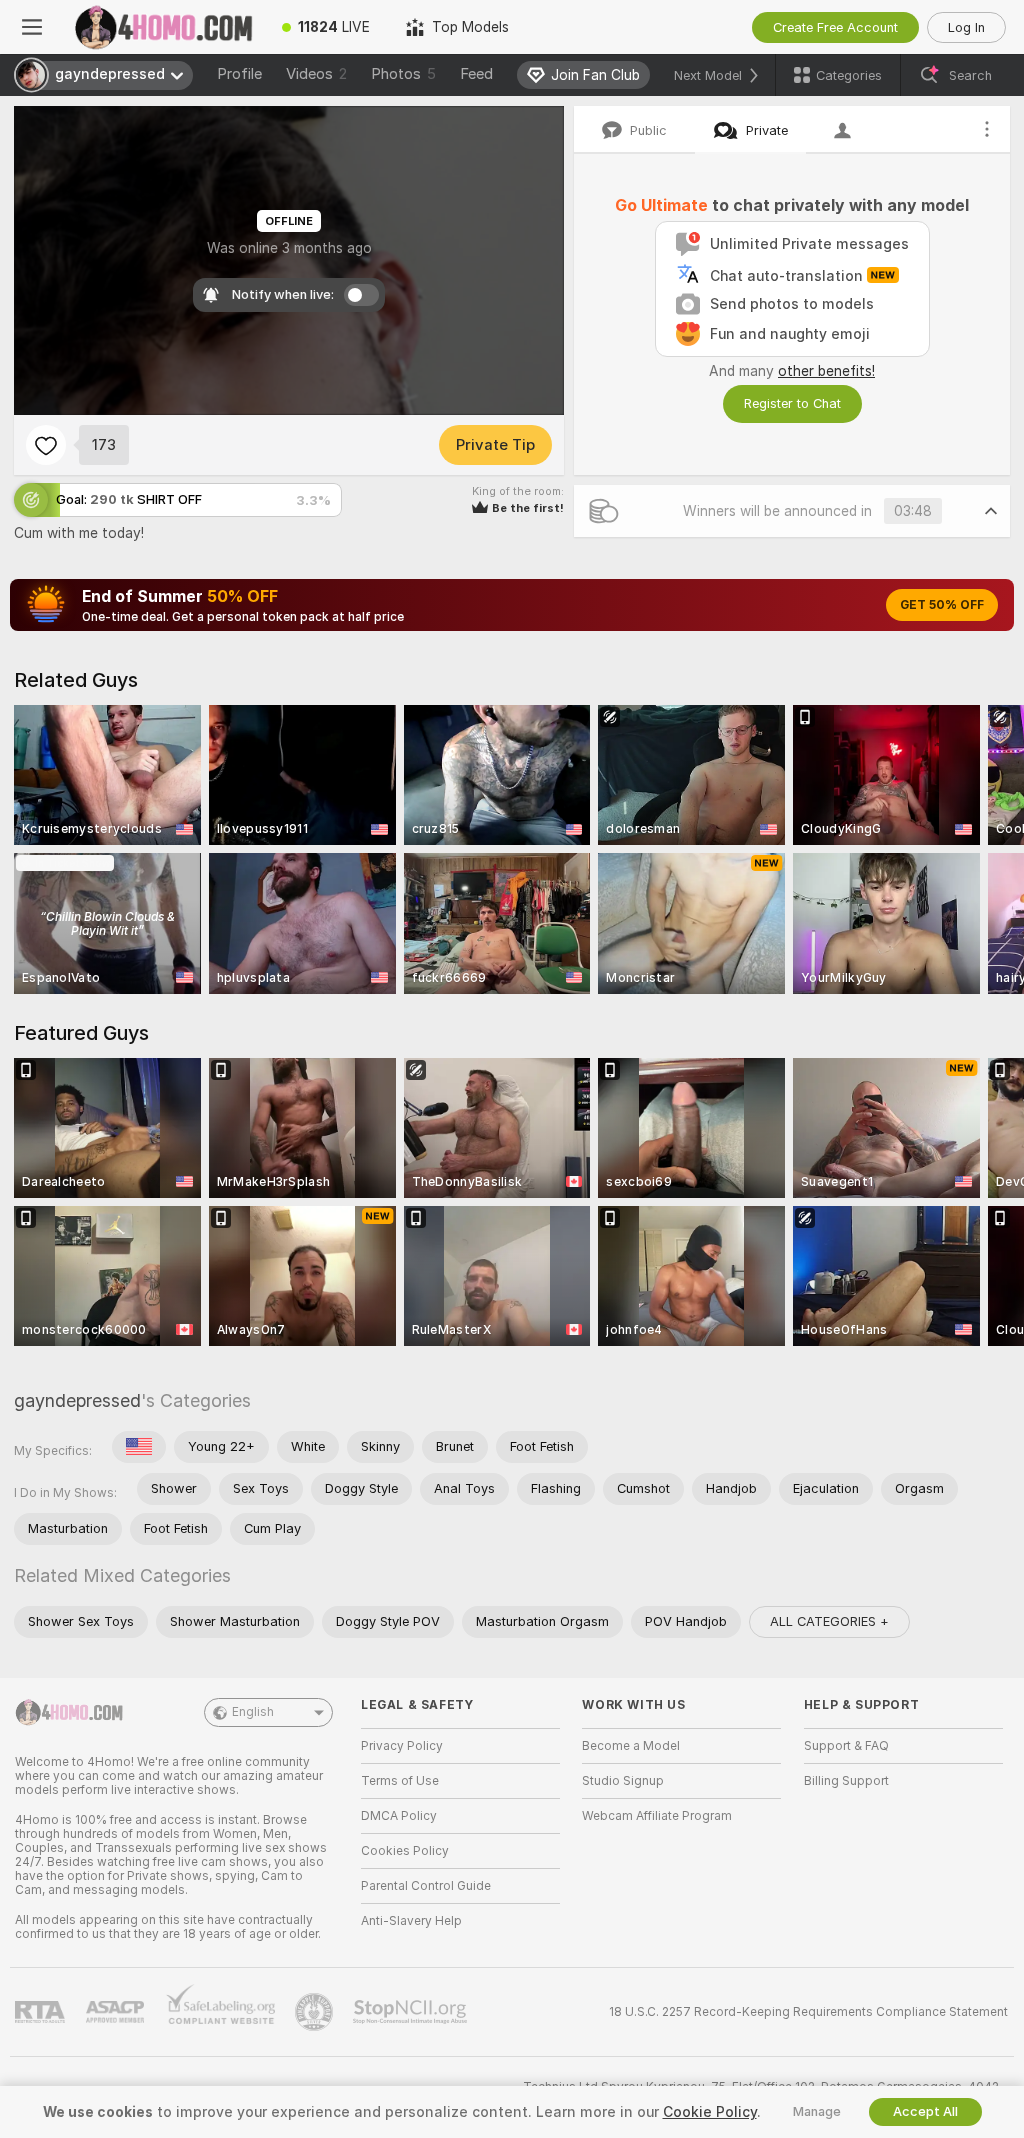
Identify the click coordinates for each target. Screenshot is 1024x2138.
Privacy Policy (402, 1746)
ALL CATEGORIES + (829, 1621)
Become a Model (631, 1746)
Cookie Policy (710, 2112)
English (253, 1712)
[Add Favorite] (46, 445)
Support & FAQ (846, 1746)
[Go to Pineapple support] (316, 2012)
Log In (966, 27)
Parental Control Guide (426, 1886)
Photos (403, 74)
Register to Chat (792, 403)
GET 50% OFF (942, 605)
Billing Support (846, 1781)
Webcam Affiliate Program (657, 1816)
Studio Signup (623, 1781)
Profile (239, 74)
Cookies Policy (405, 1851)
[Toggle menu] (32, 27)
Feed (476, 74)
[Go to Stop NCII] (412, 2012)
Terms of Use (400, 1781)
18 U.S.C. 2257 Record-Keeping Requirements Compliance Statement (808, 2012)
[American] (139, 1447)
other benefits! (826, 371)
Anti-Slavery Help (411, 1921)
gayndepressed (77, 1400)
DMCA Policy (399, 1816)
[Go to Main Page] (164, 27)
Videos (316, 74)
